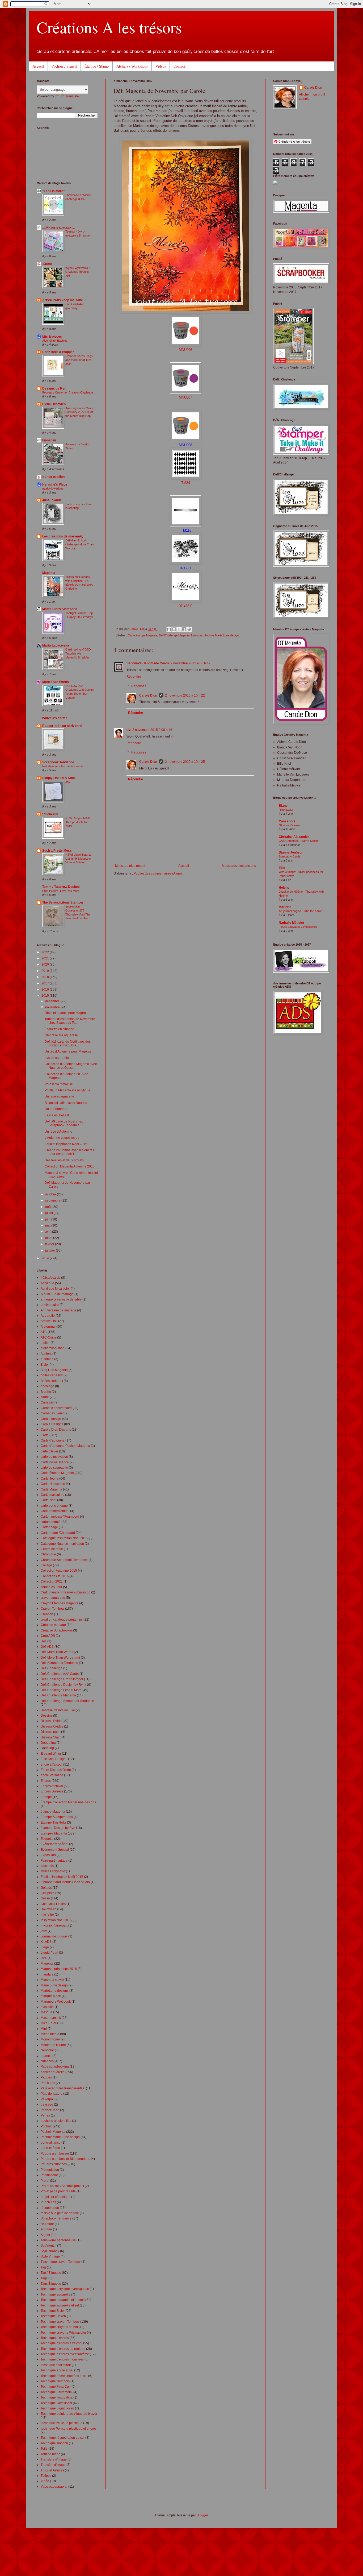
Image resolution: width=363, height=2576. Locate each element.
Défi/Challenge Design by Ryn (63, 1685)
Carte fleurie (50, 1478)
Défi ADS (47, 1647)
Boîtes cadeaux (52, 1381)
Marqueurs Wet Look (56, 2002)
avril (49, 1232)
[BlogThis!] (174, 629)
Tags (44, 2278)
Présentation (50, 2170)
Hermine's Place (55, 484)
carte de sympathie (54, 1468)
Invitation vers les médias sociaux (64, 766)
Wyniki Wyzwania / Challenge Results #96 (77, 272)
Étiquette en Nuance (59, 1029)
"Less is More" (54, 191)
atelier (45, 1343)
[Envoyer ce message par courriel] (169, 629)
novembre (53, 1007)
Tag (43, 2267)
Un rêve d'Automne (58, 1132)
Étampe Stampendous (57, 1817)
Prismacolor (49, 2175)
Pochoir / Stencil (64, 66)
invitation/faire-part (54, 1925)
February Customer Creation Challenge (68, 392)
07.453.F (186, 606)
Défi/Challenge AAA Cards (60, 1674)
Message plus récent (130, 866)
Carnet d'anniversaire (56, 1408)
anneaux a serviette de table (61, 1299)
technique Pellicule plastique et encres (69, 2429)
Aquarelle (48, 1316)
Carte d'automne (53, 1440)
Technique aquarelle (56, 2295)
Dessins (47, 1716)
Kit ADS (46, 1942)
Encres (46, 1781)
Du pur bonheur (56, 1109)
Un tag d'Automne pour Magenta (68, 1051)
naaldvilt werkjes (53, 488)
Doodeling (48, 1743)
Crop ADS (48, 1636)
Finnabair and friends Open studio (65, 1882)
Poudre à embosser (55, 2153)
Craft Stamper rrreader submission (66, 1592)
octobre (51, 1194)
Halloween (48, 1909)
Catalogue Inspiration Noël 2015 (64, 1538)
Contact (179, 66)
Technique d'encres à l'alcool (62, 2343)
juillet (49, 1213)
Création (47, 1614)
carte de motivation (54, 1457)
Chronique (48, 1554)
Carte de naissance (55, 1462)
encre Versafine (52, 1775)
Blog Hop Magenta (54, 1370)
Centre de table (52, 1549)
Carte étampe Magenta (143, 635)
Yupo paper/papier (54, 2487)
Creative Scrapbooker (56, 1630)
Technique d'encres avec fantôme (65, 2354)
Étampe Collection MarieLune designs (68, 1802)
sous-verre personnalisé (58, 2240)
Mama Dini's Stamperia (60, 609)
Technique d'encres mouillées (62, 2359)
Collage (46, 1565)
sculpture (47, 2224)
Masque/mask (51, 2018)
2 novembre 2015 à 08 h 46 (152, 730)
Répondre (134, 677)
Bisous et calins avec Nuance (66, 1103)
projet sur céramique (56, 2197)
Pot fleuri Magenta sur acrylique (67, 1090)
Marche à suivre (52, 1980)
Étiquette (47, 1839)
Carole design (51, 1419)
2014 (46, 1258)
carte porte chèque (54, 1506)
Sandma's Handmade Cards (148, 663)
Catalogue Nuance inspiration (62, 1544)
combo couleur (51, 1587)
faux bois (47, 1866)
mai (48, 1225)
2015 (46, 996)
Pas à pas (48, 2083)
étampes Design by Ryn (58, 1828)
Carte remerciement (55, 1511)
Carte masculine (52, 1495)
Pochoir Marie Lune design (221, 635)
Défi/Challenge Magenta (174, 635)
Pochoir (46, 2126)
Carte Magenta (51, 1489)
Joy (68, 782)
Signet (45, 2235)
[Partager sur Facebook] (184, 629)
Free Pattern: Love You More (61, 891)
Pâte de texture (52, 2094)
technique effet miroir (56, 2365)
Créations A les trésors (109, 27)
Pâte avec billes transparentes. (63, 2088)
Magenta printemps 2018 (59, 1969)
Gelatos (46, 1888)
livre (44, 1958)
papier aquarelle (53, 2072)
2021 (46, 958)
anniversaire (50, 1305)
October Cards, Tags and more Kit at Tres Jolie (79, 360)
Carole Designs (52, 1424)
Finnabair (49, 440)
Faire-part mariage (54, 1861)
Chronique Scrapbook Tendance (64, 1560)
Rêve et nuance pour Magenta (67, 1013)
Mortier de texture (53, 2045)
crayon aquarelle (53, 1598)
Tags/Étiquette (51, 2284)
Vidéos (161, 66)
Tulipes (46, 2476)
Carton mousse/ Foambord (60, 1517)
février (50, 1244)
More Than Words (56, 682)
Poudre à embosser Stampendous (65, 2159)
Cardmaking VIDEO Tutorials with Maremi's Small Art (78, 653)
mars (49, 1238)
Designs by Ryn (54, 388)
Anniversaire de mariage (58, 1310)
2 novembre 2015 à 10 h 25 (185, 762)
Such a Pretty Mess (57, 851)
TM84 (186, 483)
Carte (45, 1435)
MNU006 (185, 350)
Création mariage (53, 1625)
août (49, 1207)
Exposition (48, 1855)
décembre (53, 1001)
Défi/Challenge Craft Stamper (62, 1679)
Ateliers (46, 1354)
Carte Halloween (53, 1484)
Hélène (284, 888)
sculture (46, 2229)
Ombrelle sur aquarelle (61, 1035)
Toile (44, 2449)
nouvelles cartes (55, 718)
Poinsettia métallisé (59, 1084)
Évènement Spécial (55, 1850)
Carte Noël (48, 1500)
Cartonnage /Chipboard (58, 1533)
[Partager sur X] (179, 629)
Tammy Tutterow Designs (61, 887)
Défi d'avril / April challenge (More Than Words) (79, 544)
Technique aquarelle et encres (63, 2300)
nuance (46, 2056)
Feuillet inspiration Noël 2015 (62, 1877)
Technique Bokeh (53, 2316)
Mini (44, 2029)
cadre (45, 1397)
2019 (46, 971)
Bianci (284, 806)
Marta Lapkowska (56, 645)
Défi (44, 1641)
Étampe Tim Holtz (53, 1823)
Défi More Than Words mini (60, 1658)
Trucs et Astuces (52, 2470)
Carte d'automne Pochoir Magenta (65, 1446)
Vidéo (45, 2481)
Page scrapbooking (55, 2066)
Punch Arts (48, 2202)
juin (48, 1219)
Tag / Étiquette (51, 2273)
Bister (45, 1365)
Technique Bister (53, 2311)
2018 (46, 977)
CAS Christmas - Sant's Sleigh (298, 841)
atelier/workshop (53, 1348)
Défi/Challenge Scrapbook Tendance (67, 1701)
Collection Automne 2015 (59, 1571)
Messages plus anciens (239, 866)
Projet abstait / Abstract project (62, 2186)
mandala (47, 1974)
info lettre (47, 1915)
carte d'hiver (49, 1451)
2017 (46, 983)
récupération (50, 2208)
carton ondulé (51, 1522)
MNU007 (185, 397)
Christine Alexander (294, 837)
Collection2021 (52, 1581)
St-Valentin (48, 2246)
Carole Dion (148, 695)
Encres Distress (52, 1791)
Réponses (139, 686)
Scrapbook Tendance (58, 762)
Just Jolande (52, 500)
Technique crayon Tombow (60, 2322)
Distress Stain (51, 1737)
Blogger (202, 2515)
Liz (129, 730)
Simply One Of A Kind (58, 778)
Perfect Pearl (50, 2110)
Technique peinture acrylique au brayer (69, 2414)
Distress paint (50, 1732)
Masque (47, 2012)
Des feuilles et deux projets (64, 1160)
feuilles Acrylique (53, 1871)
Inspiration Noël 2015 (56, 1920)
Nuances (197, 635)
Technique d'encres (55, 2338)
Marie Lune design (54, 1985)
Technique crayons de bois (60, 2327)
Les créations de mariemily (63, 536)
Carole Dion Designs (56, 1430)
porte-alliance (51, 2143)
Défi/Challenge (52, 1668)
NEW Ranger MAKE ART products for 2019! (78, 822)
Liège (45, 1947)
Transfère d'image (54, 2459)
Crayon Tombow (52, 1609)
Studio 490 (50, 814)
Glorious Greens (290, 825)
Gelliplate (48, 1893)
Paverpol (47, 2099)
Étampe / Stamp (97, 66)
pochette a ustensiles (56, 2121)
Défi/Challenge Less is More (61, 1690)
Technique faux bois (55, 2381)
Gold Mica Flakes (53, 1904)
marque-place (51, 1996)
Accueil (38, 66)
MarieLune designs (55, 1991)
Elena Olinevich (54, 404)
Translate (72, 96)
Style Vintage (50, 2256)
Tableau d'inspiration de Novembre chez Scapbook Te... (70, 1021)
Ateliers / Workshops (132, 66)
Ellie (282, 868)
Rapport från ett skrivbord (62, 726)
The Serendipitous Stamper (63, 902)
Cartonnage (49, 1527)
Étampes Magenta (54, 1833)
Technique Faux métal (57, 2392)
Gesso (45, 1898)
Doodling (47, 1748)
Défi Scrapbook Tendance (59, 1663)
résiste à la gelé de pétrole (60, 2213)
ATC (44, 1332)
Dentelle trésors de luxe (58, 1710)
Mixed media (50, 2034)
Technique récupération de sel (63, 2438)
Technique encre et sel (57, 2370)
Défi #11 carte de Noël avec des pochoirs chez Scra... (68, 1043)
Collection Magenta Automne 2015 (70, 1166)
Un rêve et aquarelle (59, 1096)
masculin (47, 2007)
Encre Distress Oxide (56, 1770)
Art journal (48, 1327)
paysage (47, 2105)
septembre (53, 1200)
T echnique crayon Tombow (61, 2262)
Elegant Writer (51, 1754)
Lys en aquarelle (57, 1058)
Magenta (49, 573)
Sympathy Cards (290, 856)
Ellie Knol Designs (54, 1759)
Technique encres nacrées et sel (64, 2376)
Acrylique (47, 1283)
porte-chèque (50, 2148)
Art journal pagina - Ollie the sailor (300, 911)
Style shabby (50, 2251)
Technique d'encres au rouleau (63, 2349)
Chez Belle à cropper (58, 352)
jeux (44, 1931)
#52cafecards (50, 1278)
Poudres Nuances (54, 2164)
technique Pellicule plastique (62, 2423)
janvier (50, 1250)
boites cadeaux (52, 1375)
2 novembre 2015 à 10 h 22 (185, 695)
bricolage (47, 1386)
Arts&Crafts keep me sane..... (65, 300)
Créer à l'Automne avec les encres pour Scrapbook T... (69, 1152)
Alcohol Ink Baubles (55, 341)
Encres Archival (52, 1786)
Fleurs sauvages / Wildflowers (298, 927)
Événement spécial (54, 1844)
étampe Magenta (53, 1812)
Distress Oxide (51, 1721)
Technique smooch (54, 2443)
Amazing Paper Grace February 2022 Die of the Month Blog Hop (80, 412)
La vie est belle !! (57, 1115)
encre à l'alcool (52, 1765)
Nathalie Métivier (292, 923)
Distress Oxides (52, 1726)
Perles (45, 2115)
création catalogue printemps (62, 1620)
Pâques (46, 2077)
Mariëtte (285, 907)
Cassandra (287, 821)
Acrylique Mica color (55, 1289)
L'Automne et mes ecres (62, 1138)
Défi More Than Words (57, 1652)
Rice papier (286, 810)
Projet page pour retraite (58, 2191)
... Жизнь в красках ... (58, 227)
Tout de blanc (50, 2454)
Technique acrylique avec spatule (65, 2289)
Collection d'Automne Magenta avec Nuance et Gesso (71, 1066)
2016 (46, 989)
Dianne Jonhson (291, 852)
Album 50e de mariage (57, 1294)
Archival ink (49, 1321)
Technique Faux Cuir (56, 2387)
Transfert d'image (53, 2465)
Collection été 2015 (55, 1576)
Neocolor (47, 2050)
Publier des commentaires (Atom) (158, 873)
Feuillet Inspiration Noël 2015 (66, 1144)
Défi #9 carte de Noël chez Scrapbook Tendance (64, 1123)
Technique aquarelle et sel (60, 2305)
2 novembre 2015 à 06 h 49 (191, 663)
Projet (45, 2181)
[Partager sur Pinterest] (189, 629)
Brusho (46, 1392)
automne (47, 1359)
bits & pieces (52, 337)
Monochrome (50, 2039)
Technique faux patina (57, 2397)
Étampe (46, 1797)
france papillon (53, 477)
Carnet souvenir (52, 1413)
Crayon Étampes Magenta (60, 1603)
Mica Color (48, 2023)
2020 (46, 964)
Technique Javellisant (56, 2403)
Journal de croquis (54, 1936)
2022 (46, 952)
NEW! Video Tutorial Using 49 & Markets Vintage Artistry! (78, 859)
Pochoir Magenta (53, 2132)
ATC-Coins (48, 1337)
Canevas (47, 1402)
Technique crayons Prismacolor (63, 2333)
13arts (47, 264)
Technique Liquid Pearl (57, 2408)
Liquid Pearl (49, 1953)
